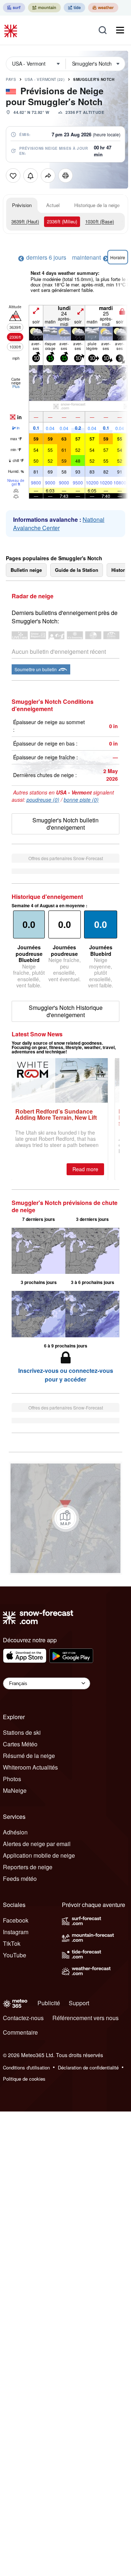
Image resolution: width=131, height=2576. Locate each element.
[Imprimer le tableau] (65, 176)
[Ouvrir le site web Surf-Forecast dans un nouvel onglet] (14, 8)
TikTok (12, 1943)
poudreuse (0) (43, 800)
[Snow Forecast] (12, 30)
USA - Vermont (45, 79)
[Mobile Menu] (120, 30)
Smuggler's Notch (94, 79)
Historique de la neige (97, 205)
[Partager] (48, 176)
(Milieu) (62, 221)
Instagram (16, 1932)
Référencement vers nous (86, 2018)
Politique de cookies (24, 2079)
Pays (11, 79)
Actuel (53, 205)
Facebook (16, 1920)
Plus (16, 387)
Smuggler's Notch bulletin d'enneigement (65, 824)
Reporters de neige (28, 1867)
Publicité (49, 2003)
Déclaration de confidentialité (88, 2067)
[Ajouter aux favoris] (13, 176)
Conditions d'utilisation (26, 2067)
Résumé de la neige (29, 1756)
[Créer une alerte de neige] (31, 176)
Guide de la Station (77, 570)
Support (79, 2003)
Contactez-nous (23, 2018)
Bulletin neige (26, 570)
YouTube (15, 1955)
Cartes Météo (20, 1744)
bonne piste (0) (81, 800)
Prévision (22, 205)
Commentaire (20, 2032)
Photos (12, 1779)
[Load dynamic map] (65, 1518)
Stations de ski (22, 1732)
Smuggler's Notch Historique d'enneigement (66, 1011)
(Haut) (25, 221)
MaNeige (15, 1790)
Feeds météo (20, 1879)
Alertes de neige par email (37, 1844)
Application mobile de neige (39, 1855)
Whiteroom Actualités (30, 1767)
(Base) (100, 221)
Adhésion (15, 1832)
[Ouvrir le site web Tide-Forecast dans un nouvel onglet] (74, 8)
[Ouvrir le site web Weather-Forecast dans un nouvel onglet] (103, 8)
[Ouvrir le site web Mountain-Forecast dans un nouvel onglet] (44, 8)
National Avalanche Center (59, 524)
